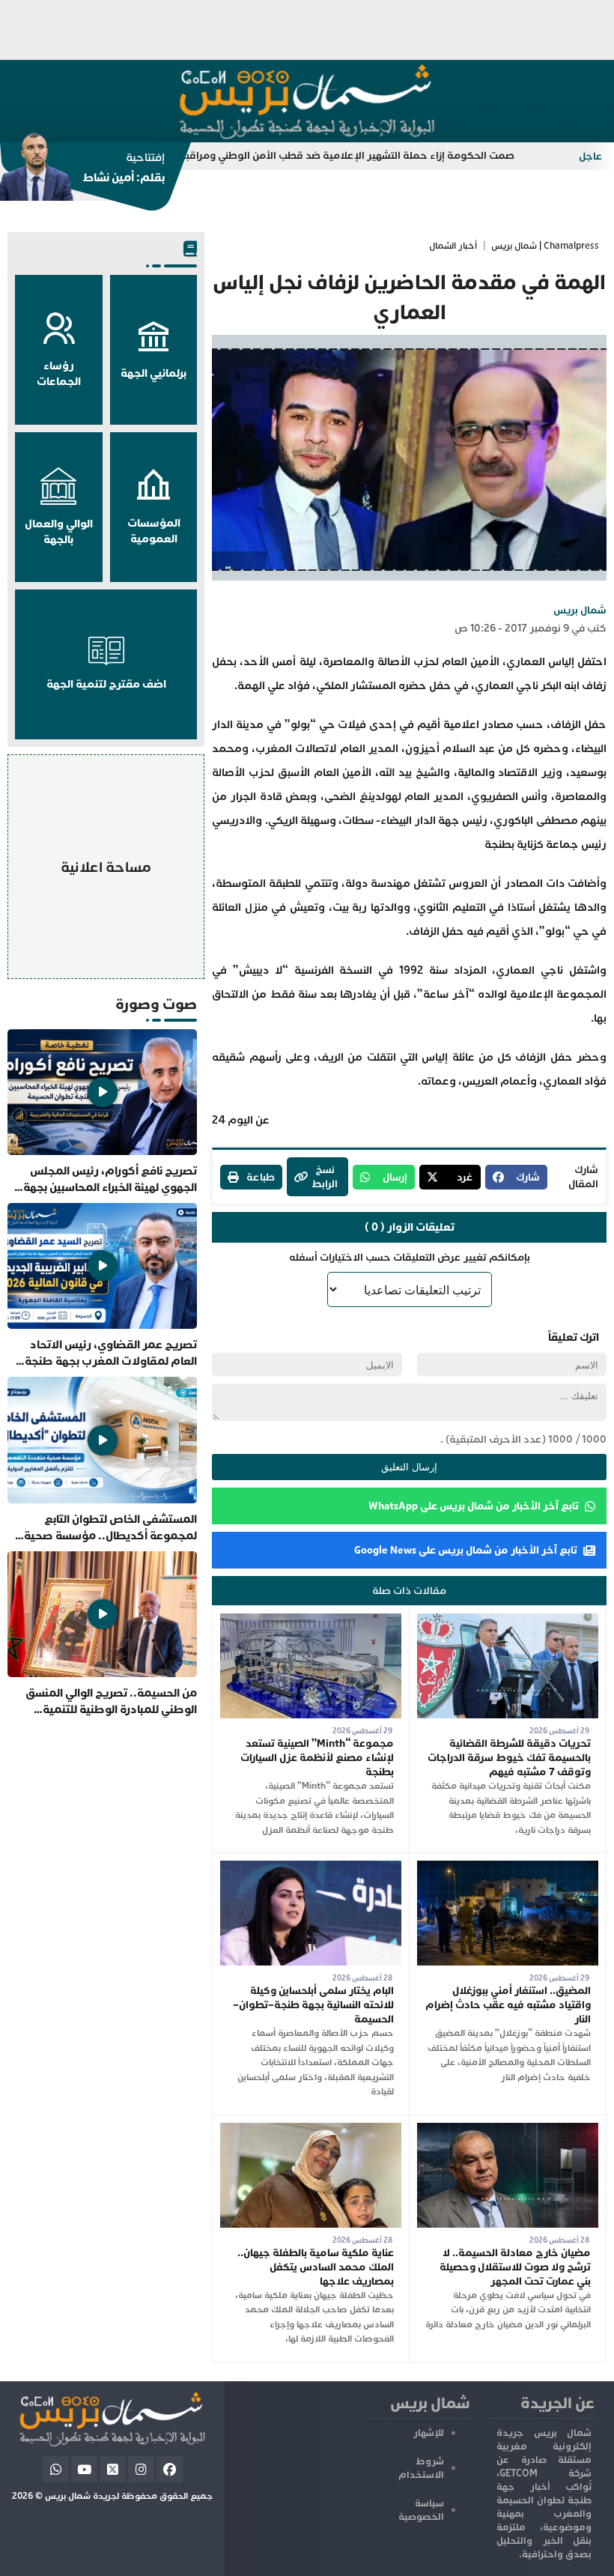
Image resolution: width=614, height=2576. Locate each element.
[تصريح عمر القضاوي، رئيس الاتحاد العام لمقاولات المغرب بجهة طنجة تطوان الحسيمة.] (102, 1286)
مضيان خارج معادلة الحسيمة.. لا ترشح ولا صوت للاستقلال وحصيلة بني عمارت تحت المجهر (515, 2267)
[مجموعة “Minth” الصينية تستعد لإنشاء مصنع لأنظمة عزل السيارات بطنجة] (311, 1621)
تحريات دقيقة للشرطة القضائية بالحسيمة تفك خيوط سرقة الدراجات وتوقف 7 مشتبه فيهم (509, 1758)
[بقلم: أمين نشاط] (82, 172)
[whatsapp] (56, 2469)
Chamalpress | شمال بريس (545, 246)
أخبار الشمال (453, 246)
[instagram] (141, 2469)
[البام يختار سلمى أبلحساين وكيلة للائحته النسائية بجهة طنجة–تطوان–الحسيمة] (311, 1868)
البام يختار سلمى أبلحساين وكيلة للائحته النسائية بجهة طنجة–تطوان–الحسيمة (313, 2005)
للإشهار (429, 2433)
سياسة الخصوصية (421, 2510)
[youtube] (84, 2469)
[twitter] (113, 2469)
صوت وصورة (156, 1004)
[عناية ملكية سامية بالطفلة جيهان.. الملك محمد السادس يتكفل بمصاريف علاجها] (311, 2130)
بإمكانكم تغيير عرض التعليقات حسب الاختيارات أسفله (410, 1257)
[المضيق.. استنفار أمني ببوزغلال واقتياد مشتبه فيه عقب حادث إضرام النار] (508, 1868)
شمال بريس (580, 610)
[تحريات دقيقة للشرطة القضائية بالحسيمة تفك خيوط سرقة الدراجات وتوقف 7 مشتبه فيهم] (508, 1621)
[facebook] (170, 2469)
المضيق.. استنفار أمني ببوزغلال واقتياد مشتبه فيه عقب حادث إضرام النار (508, 2005)
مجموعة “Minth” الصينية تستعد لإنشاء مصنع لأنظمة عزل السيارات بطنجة (317, 1758)
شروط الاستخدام (421, 2468)
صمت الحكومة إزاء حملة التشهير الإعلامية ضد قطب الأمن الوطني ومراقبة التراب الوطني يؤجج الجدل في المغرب (319, 155)
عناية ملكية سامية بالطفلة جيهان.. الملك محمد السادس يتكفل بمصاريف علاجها (316, 2267)
